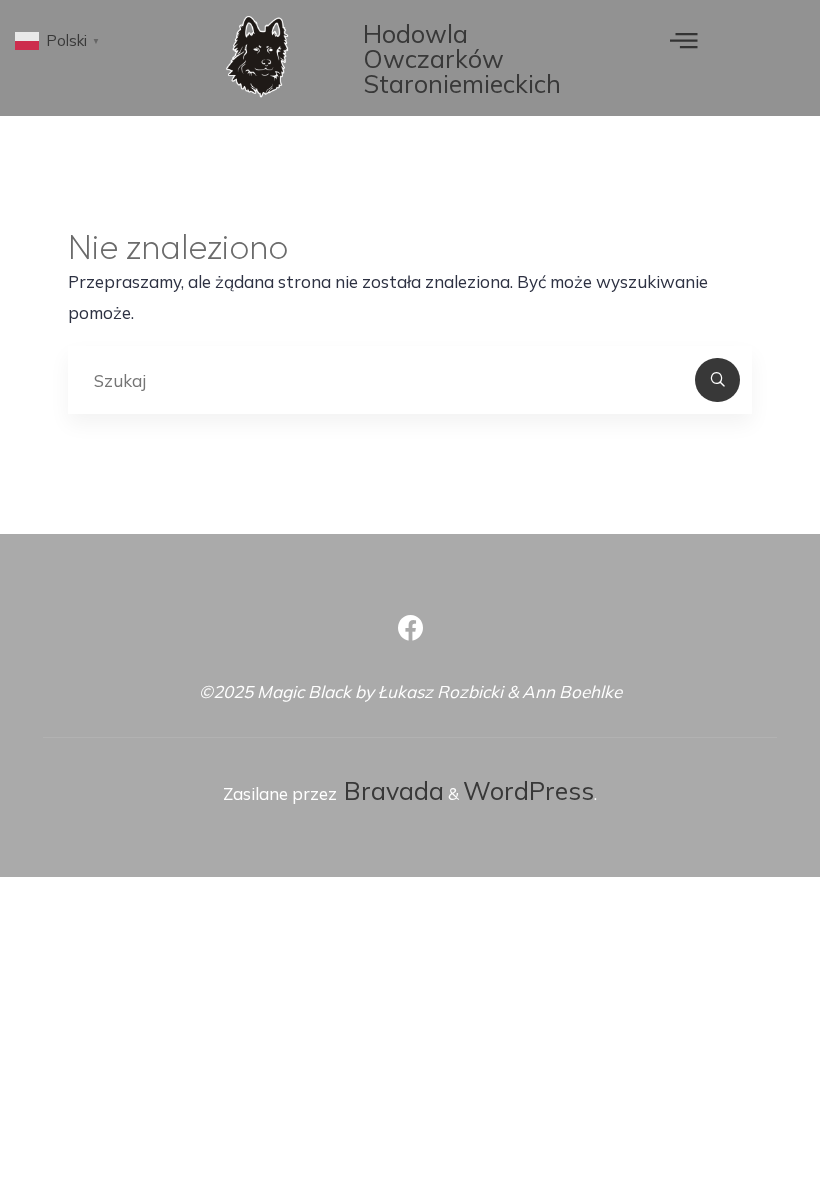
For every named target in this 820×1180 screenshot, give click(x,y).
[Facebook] (410, 628)
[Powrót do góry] (742, 1102)
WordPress (528, 790)
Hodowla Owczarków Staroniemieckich (462, 58)
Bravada (390, 790)
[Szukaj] (717, 380)
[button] (684, 39)
